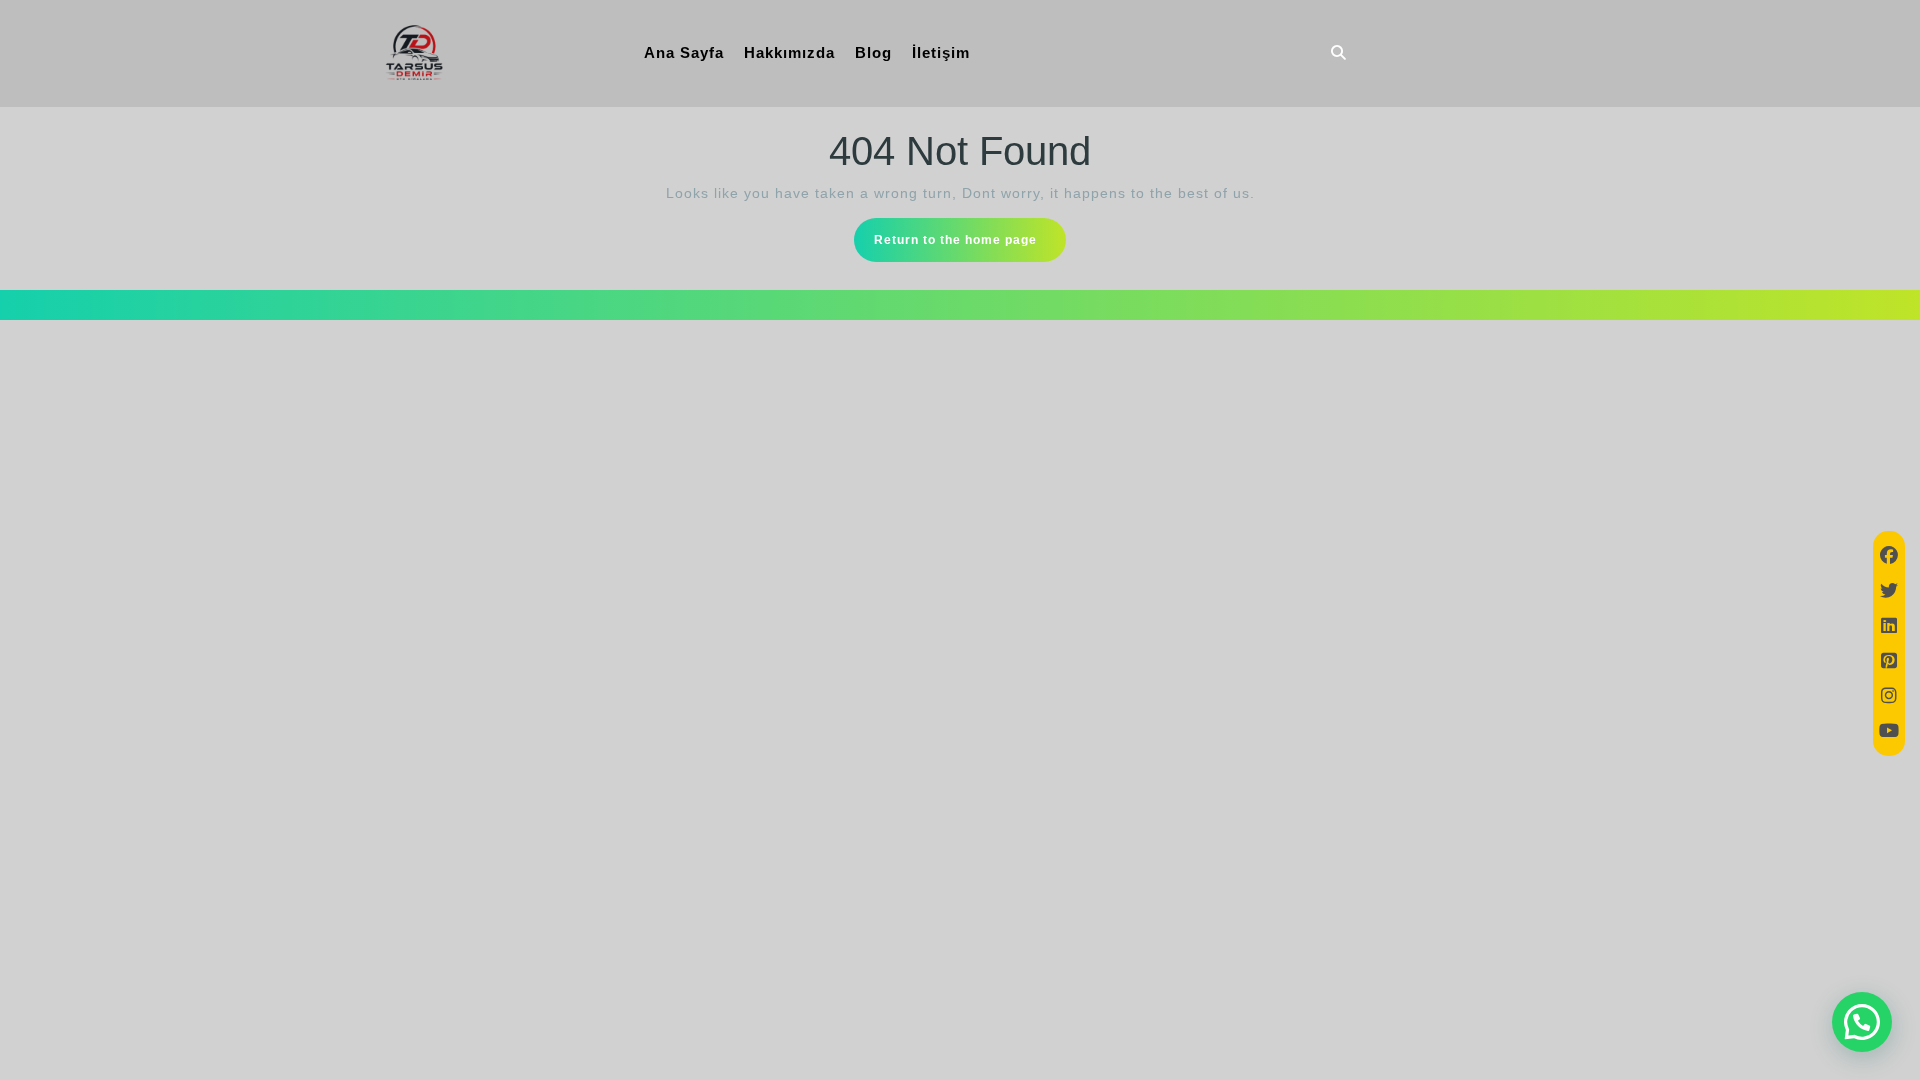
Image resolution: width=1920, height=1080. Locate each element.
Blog (873, 52)
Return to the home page (970, 246)
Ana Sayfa (684, 52)
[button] (1862, 1022)
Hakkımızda (789, 52)
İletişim (941, 52)
